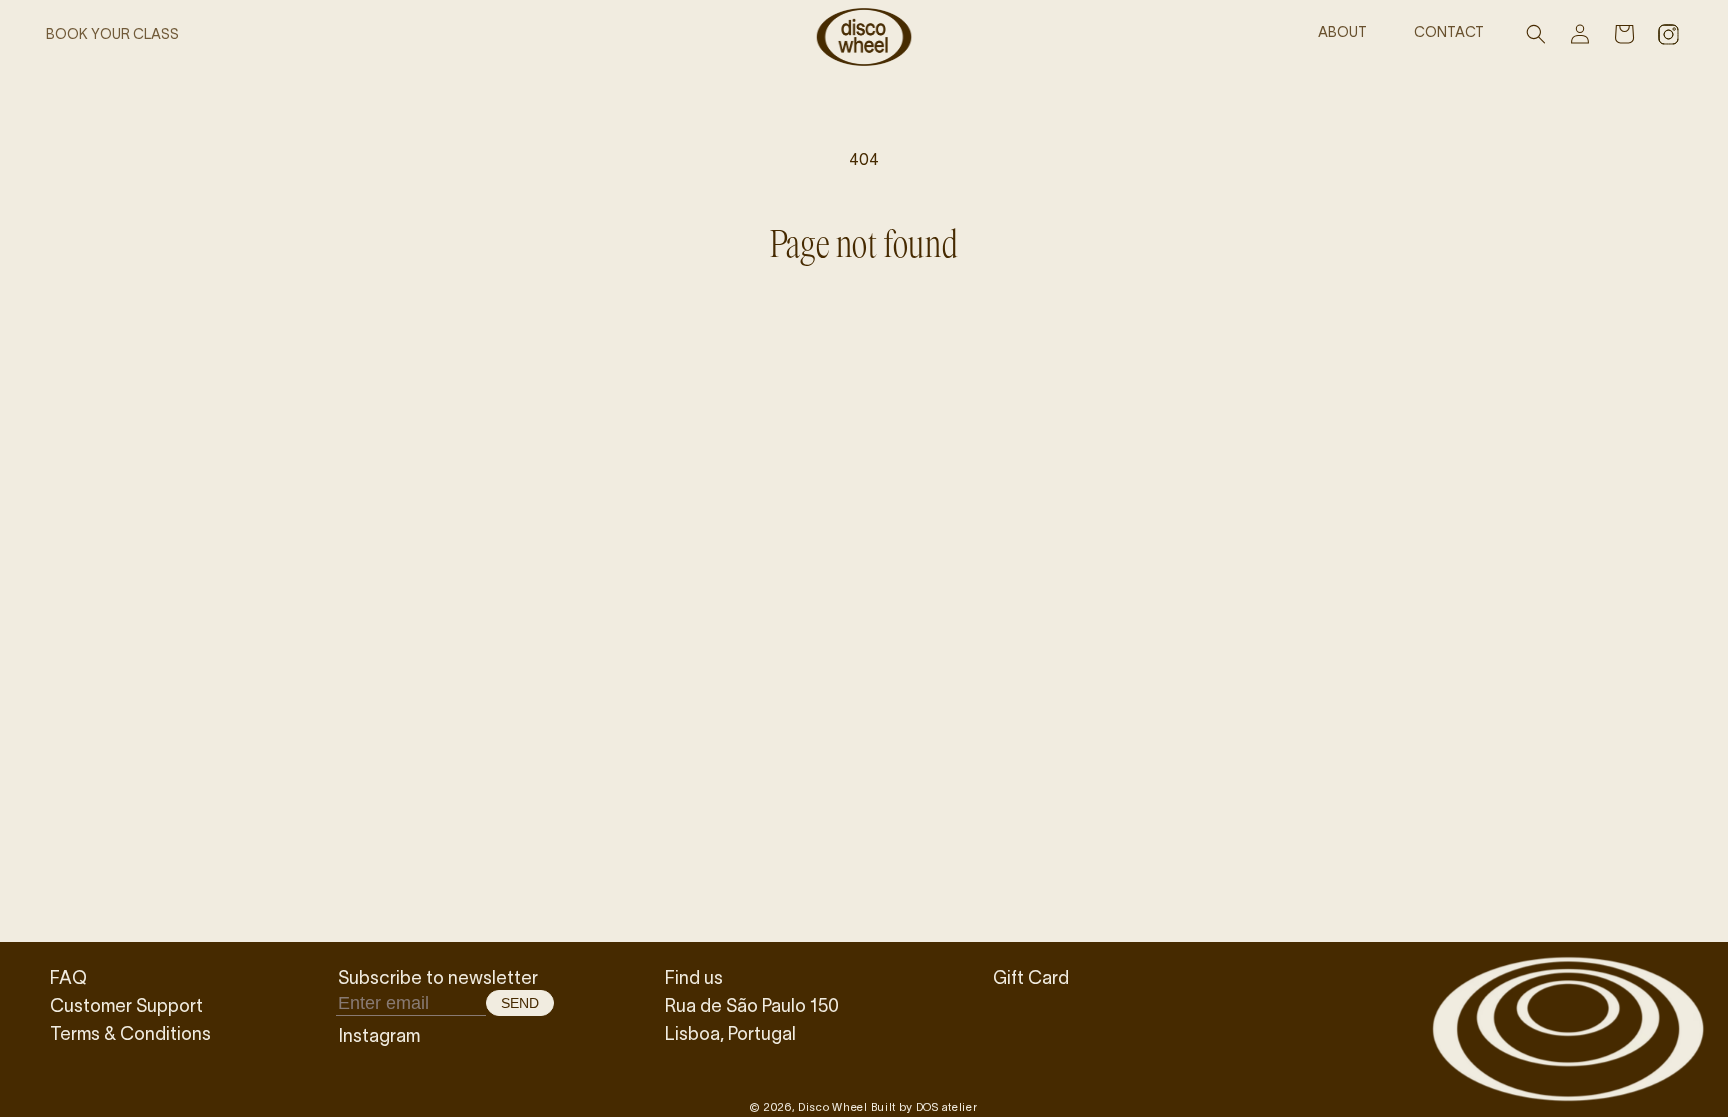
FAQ (68, 977)
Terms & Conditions (130, 1033)
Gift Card (1031, 977)
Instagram (379, 1035)
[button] (1536, 34)
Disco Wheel (833, 1106)
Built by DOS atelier (924, 1106)
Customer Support (126, 1005)
